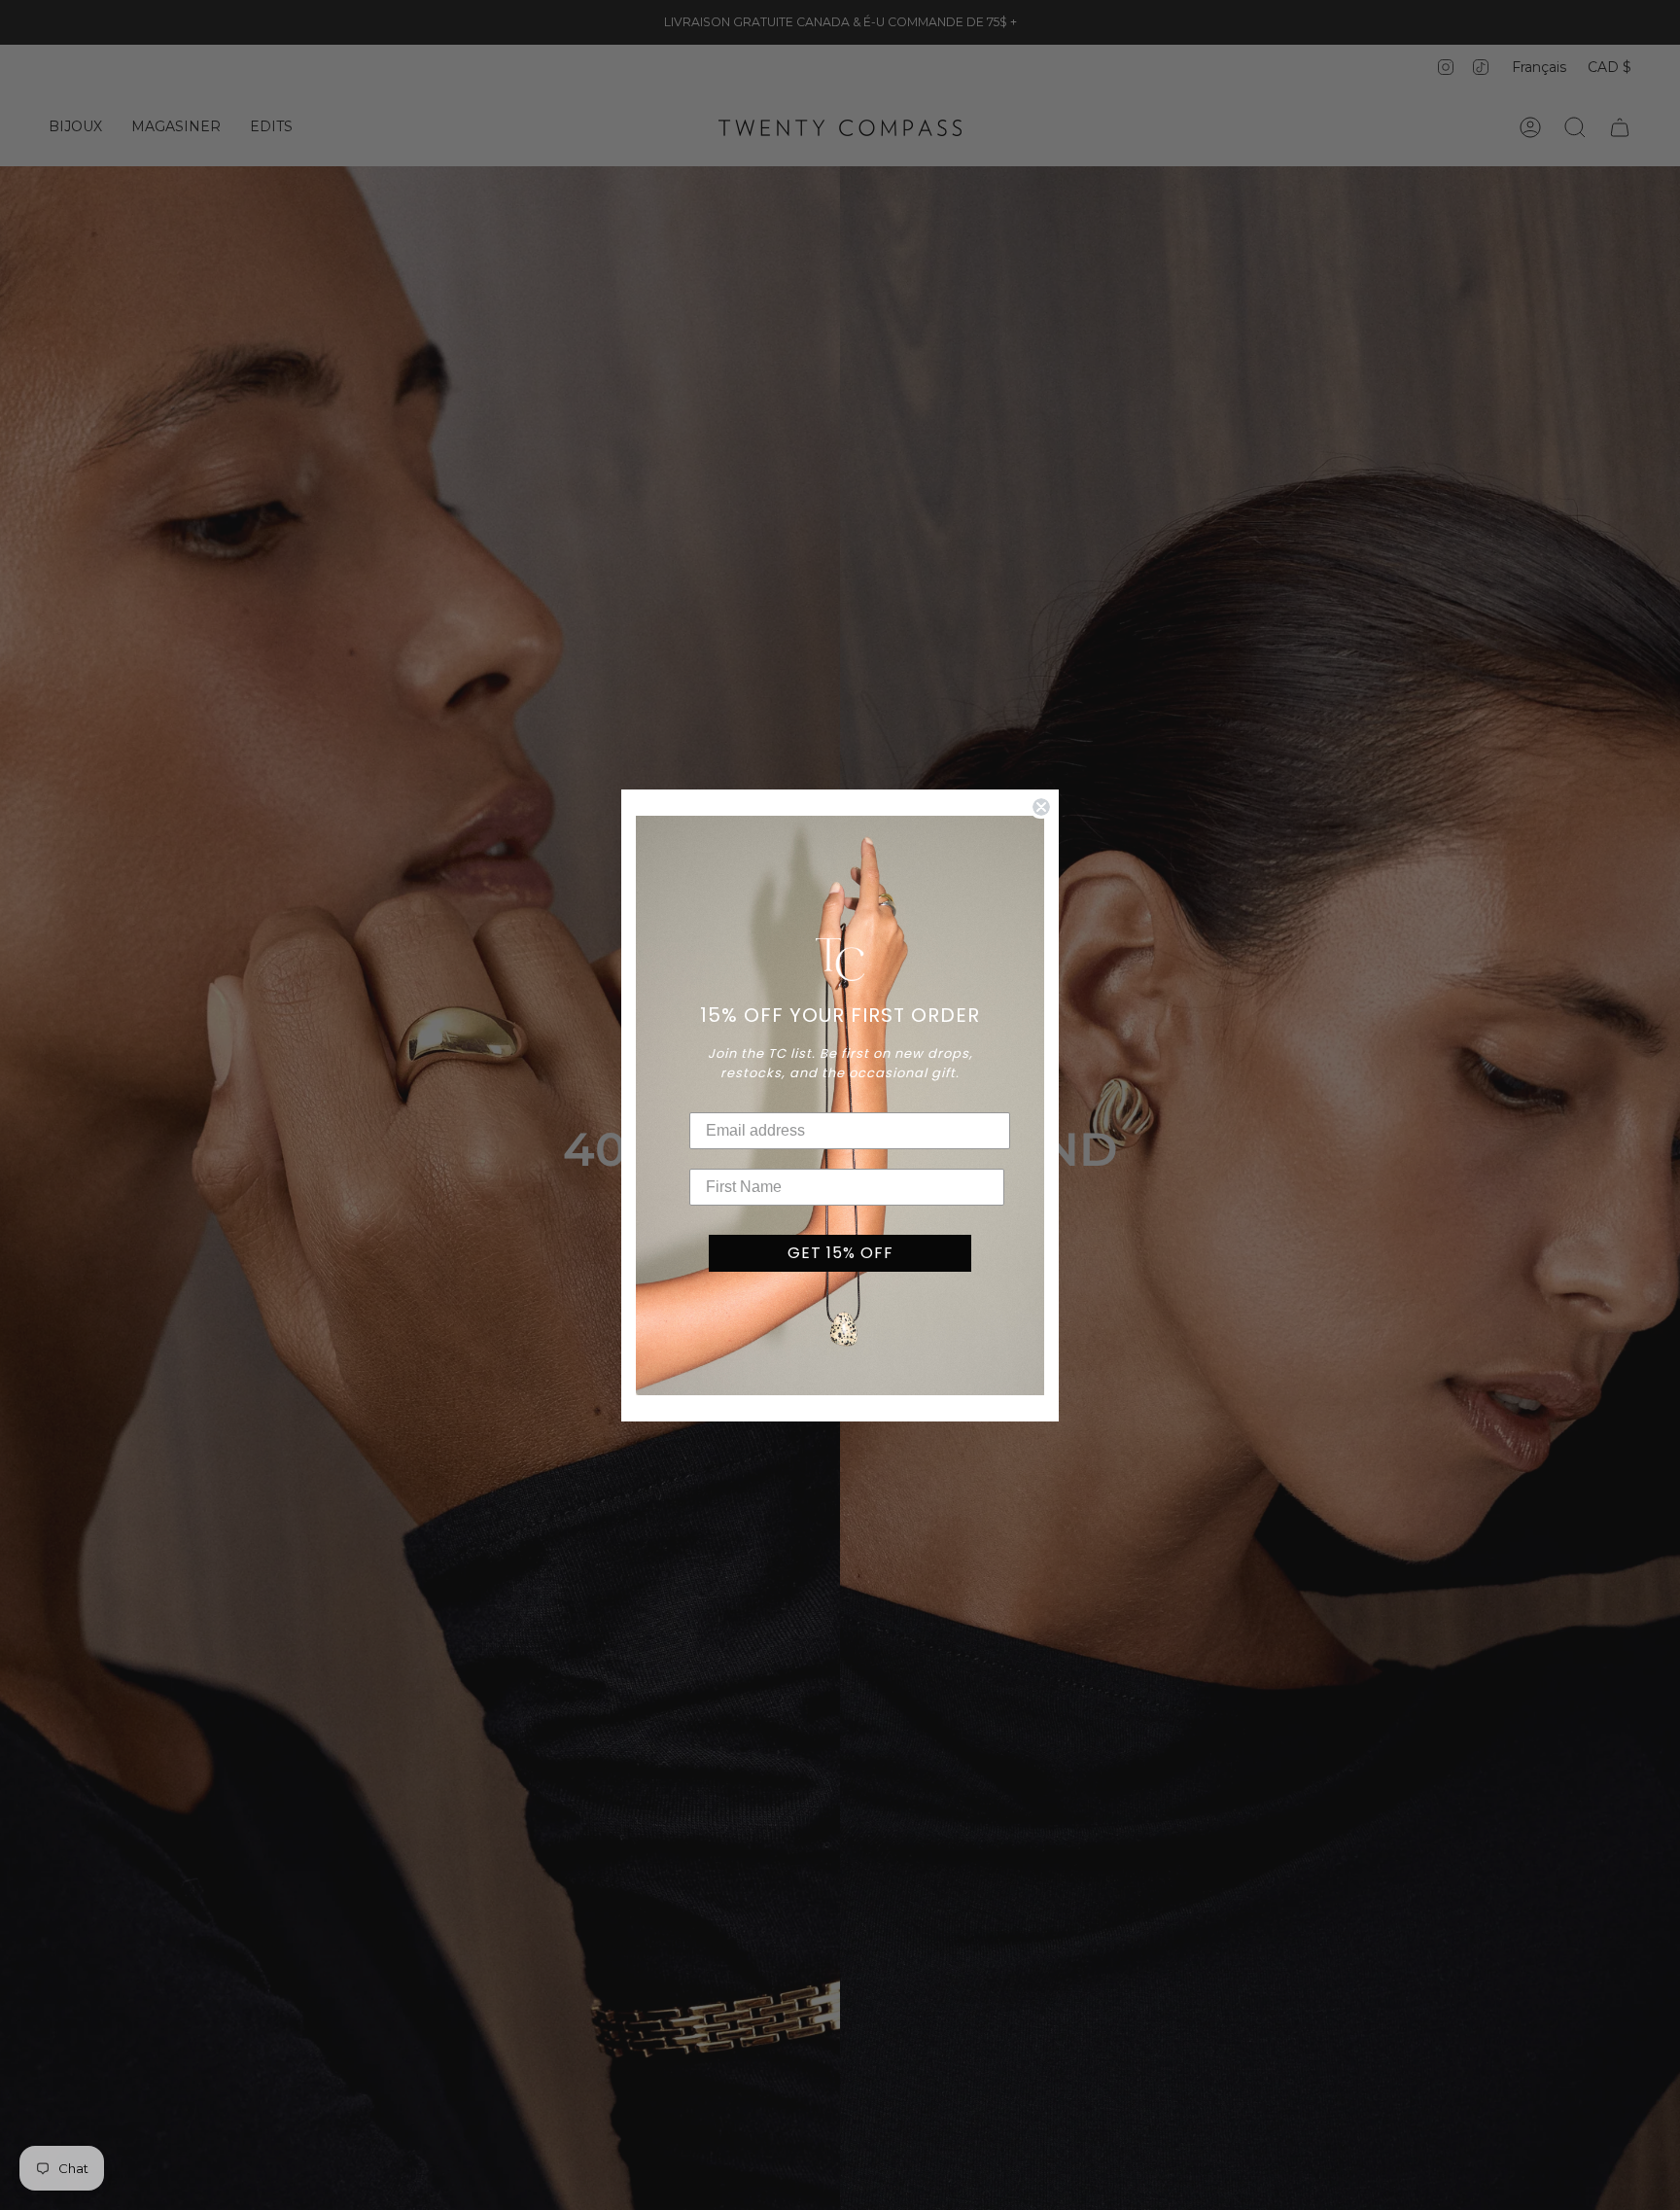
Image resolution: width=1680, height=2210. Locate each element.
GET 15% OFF (840, 1253)
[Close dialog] (1041, 807)
